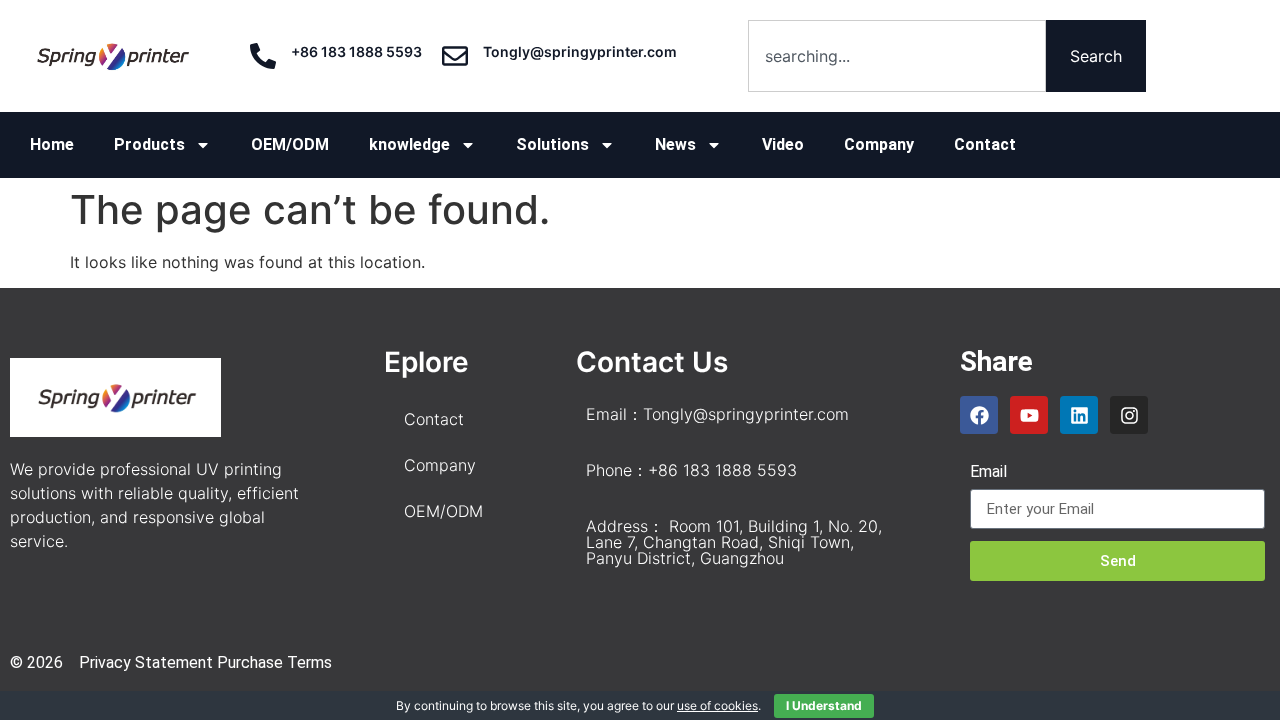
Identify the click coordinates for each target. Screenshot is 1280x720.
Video (783, 144)
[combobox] (897, 56)
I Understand (824, 705)
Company (879, 144)
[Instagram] (1129, 415)
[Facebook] (979, 415)
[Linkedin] (1079, 415)
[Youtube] (1029, 415)
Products (149, 144)
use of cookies (717, 705)
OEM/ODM (290, 144)
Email (988, 472)
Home (52, 144)
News (675, 144)
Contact (985, 144)
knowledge (409, 144)
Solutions (552, 144)
